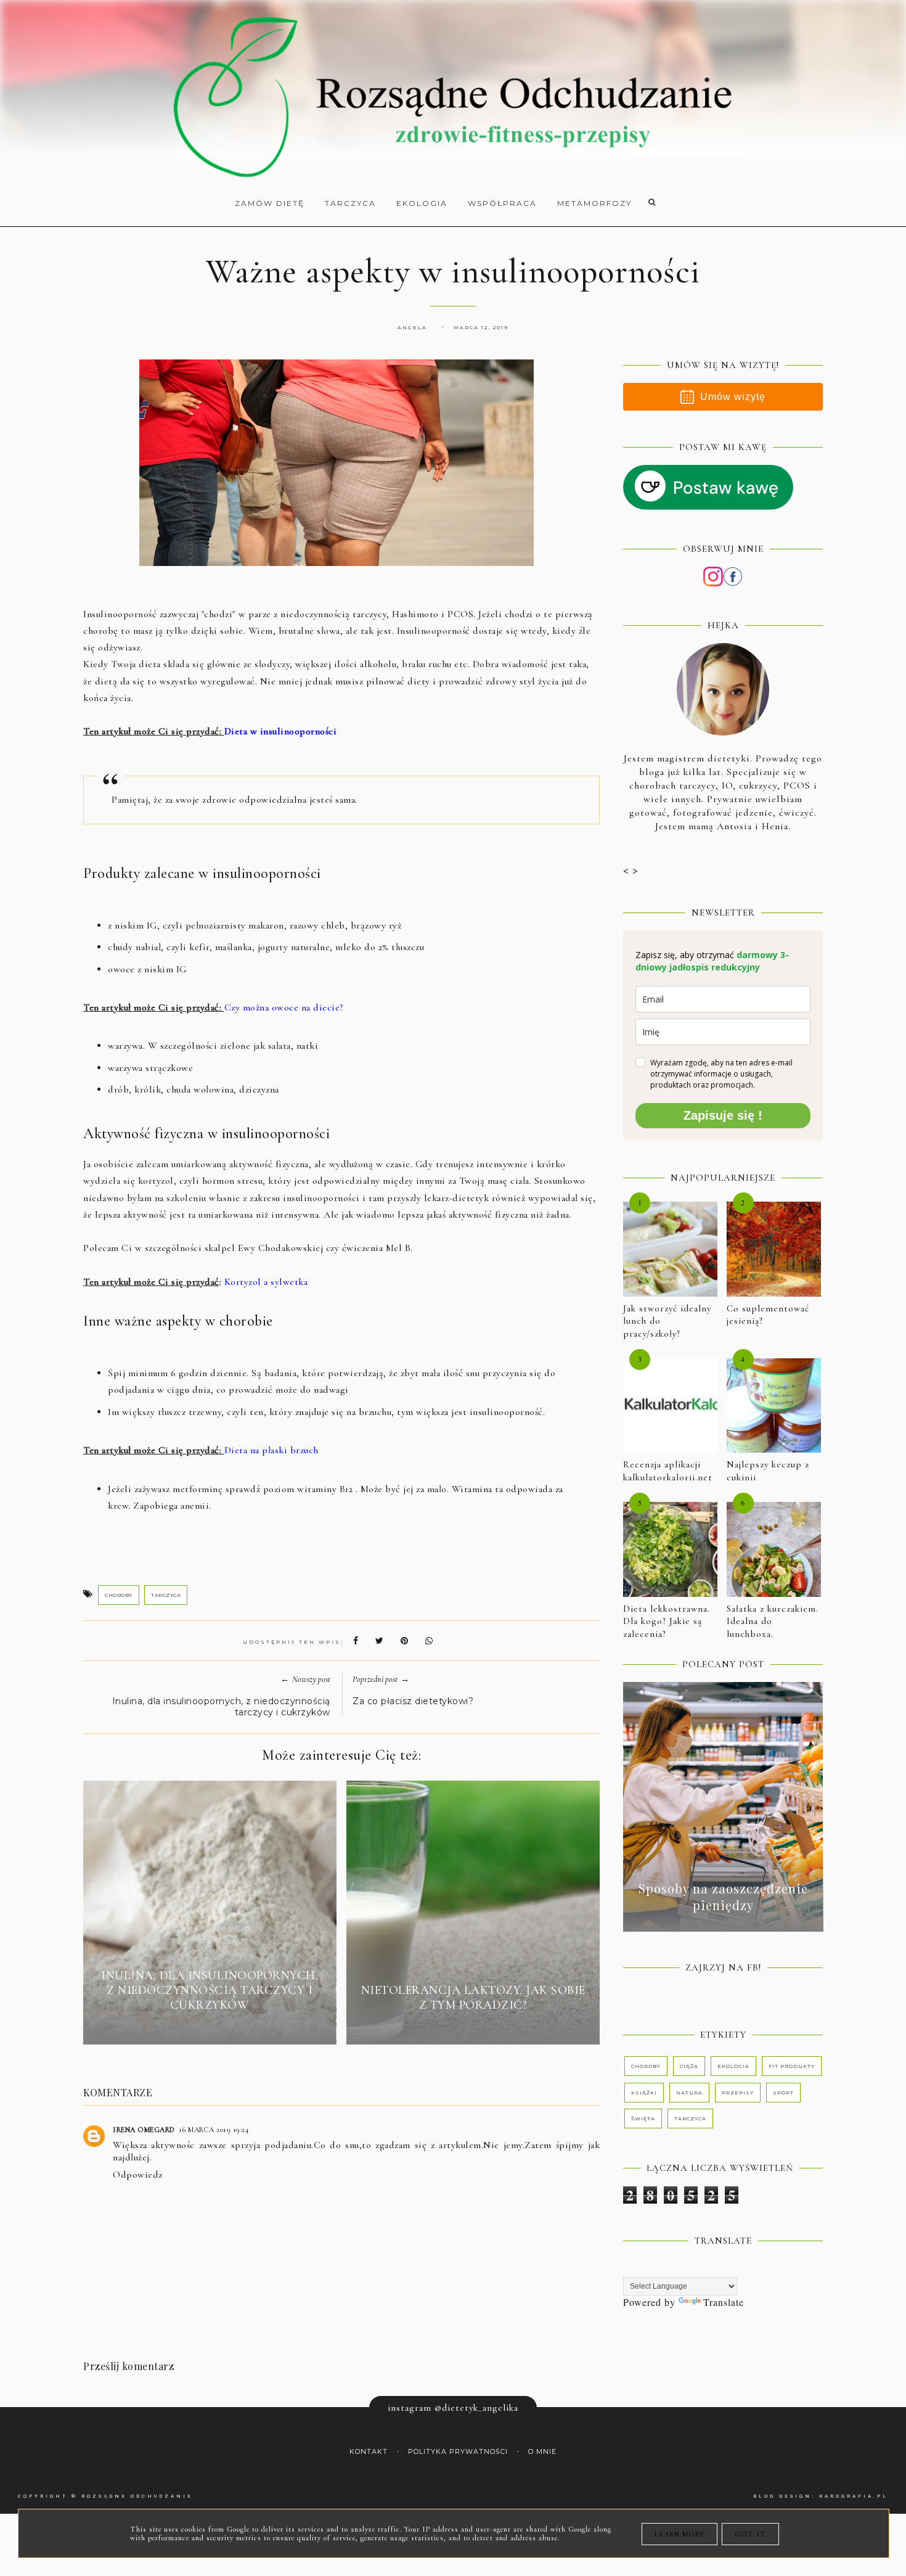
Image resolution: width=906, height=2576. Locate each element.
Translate (724, 2302)
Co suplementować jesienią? (768, 1315)
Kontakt (369, 2452)
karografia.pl (854, 2496)
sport (783, 2093)
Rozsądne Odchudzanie (137, 2496)
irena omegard (144, 2130)
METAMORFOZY (594, 203)
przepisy (738, 2093)
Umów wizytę (733, 397)
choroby (119, 1595)
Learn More (679, 2534)
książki (644, 2093)
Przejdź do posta (210, 2027)
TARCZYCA (350, 203)
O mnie (542, 2452)
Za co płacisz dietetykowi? (413, 1701)
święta (643, 2119)
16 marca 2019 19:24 (214, 2130)
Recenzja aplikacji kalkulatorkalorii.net (668, 1471)
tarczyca (166, 1595)
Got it (750, 2534)
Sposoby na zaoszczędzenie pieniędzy (723, 1897)
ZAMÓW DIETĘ (270, 203)
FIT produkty (792, 2066)
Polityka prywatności (458, 2452)
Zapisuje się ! (723, 1115)
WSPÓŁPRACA (502, 203)
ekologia (733, 2066)
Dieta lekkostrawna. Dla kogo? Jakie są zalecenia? (667, 1621)
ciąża (689, 2066)
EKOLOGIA (422, 203)
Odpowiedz (138, 2175)
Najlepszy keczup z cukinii (768, 1471)
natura (689, 2093)
